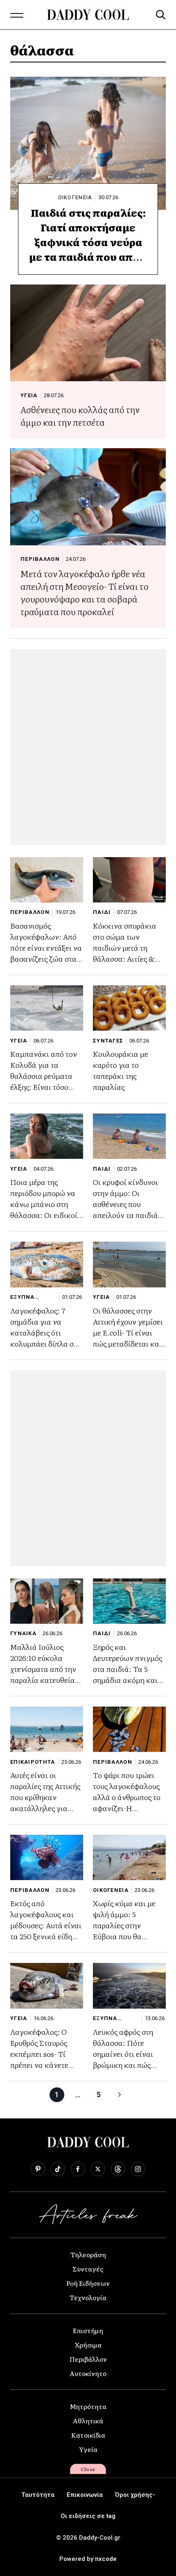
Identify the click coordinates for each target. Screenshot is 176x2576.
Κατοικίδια (88, 2435)
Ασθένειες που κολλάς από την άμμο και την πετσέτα (80, 416)
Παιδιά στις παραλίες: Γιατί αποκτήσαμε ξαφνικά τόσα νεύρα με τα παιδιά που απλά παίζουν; (88, 242)
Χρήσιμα (88, 2345)
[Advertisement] (88, 747)
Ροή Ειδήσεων (88, 2283)
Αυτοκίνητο (88, 2373)
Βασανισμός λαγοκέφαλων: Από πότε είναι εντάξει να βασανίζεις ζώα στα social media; (46, 948)
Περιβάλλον (88, 2359)
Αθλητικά (88, 2420)
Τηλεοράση (88, 2254)
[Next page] (120, 2095)
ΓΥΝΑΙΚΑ (23, 1633)
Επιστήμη (88, 2330)
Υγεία (88, 2449)
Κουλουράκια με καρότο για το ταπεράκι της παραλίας (121, 1070)
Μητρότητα (88, 2406)
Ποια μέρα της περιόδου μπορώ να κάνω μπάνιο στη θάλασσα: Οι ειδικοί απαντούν (44, 1204)
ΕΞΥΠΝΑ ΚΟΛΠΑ (23, 1297)
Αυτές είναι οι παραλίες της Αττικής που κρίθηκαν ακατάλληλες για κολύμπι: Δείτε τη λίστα (45, 1803)
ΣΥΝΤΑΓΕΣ (108, 1041)
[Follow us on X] (98, 2169)
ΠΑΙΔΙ (102, 912)
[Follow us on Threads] (118, 2169)
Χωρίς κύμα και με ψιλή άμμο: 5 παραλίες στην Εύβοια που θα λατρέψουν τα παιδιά (128, 1925)
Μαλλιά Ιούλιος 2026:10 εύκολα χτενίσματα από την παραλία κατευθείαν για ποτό (45, 1669)
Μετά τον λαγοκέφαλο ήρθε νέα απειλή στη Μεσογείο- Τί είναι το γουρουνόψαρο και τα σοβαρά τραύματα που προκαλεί (85, 592)
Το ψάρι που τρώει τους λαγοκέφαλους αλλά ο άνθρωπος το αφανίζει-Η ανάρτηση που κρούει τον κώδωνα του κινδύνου (128, 1808)
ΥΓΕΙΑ (29, 395)
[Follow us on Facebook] (78, 2169)
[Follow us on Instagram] (138, 2169)
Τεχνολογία (88, 2297)
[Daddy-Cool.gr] (88, 15)
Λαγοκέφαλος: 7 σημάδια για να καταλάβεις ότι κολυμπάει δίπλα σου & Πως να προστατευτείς (46, 1338)
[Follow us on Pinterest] (38, 2169)
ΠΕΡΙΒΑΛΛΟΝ (40, 559)
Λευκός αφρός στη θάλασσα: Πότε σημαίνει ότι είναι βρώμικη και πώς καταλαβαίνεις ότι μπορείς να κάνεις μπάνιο (124, 2065)
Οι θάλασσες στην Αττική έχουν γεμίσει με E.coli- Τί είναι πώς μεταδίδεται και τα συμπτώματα (128, 1332)
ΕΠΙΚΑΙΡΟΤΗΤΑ (33, 1762)
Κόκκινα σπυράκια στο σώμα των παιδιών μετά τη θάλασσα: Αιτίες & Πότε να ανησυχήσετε (129, 948)
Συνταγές (88, 2269)
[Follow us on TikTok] (58, 2169)
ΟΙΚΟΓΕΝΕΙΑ (75, 197)
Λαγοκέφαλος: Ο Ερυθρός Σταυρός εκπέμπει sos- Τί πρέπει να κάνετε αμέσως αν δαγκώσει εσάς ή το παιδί (46, 2059)
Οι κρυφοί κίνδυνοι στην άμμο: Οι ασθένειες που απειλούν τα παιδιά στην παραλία (125, 1204)
